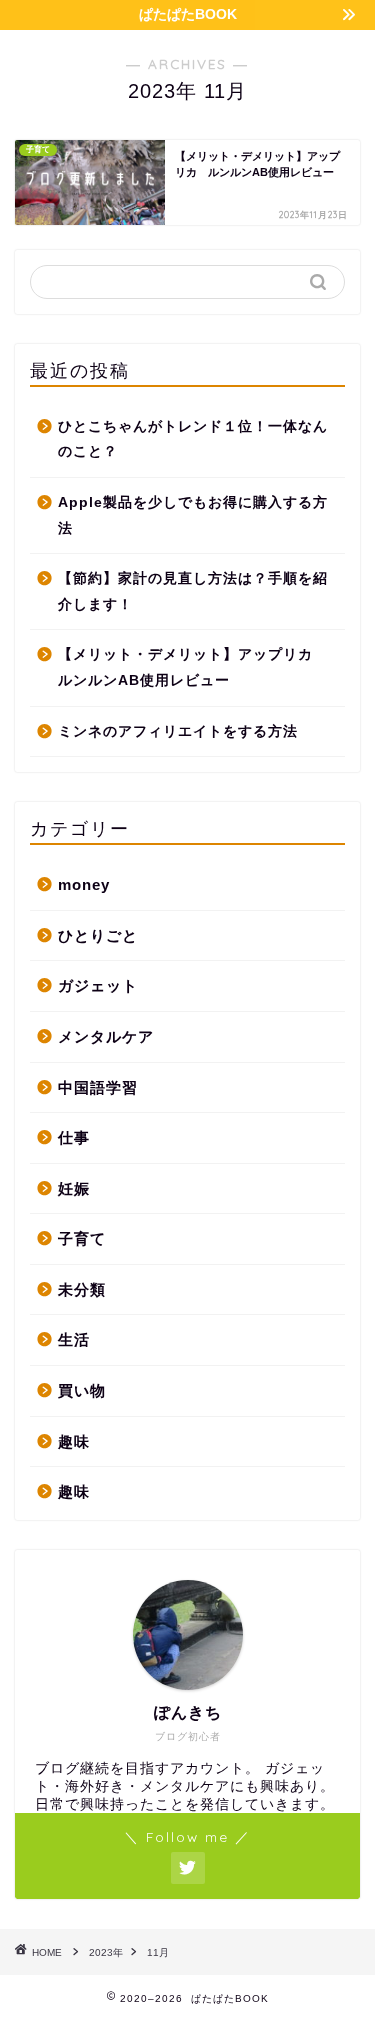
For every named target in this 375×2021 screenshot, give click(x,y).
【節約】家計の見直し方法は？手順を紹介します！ (193, 591)
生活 (74, 1339)
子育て (82, 1238)
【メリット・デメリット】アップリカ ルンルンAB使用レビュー (193, 667)
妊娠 (74, 1188)
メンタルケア (106, 1036)
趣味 (74, 1441)
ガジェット (98, 985)
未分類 (82, 1289)
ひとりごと (98, 935)
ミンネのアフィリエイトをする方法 (178, 731)
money (84, 884)
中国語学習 (98, 1087)
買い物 (82, 1390)
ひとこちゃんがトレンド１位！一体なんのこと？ (193, 439)
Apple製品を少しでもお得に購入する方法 (193, 515)
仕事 (74, 1137)
